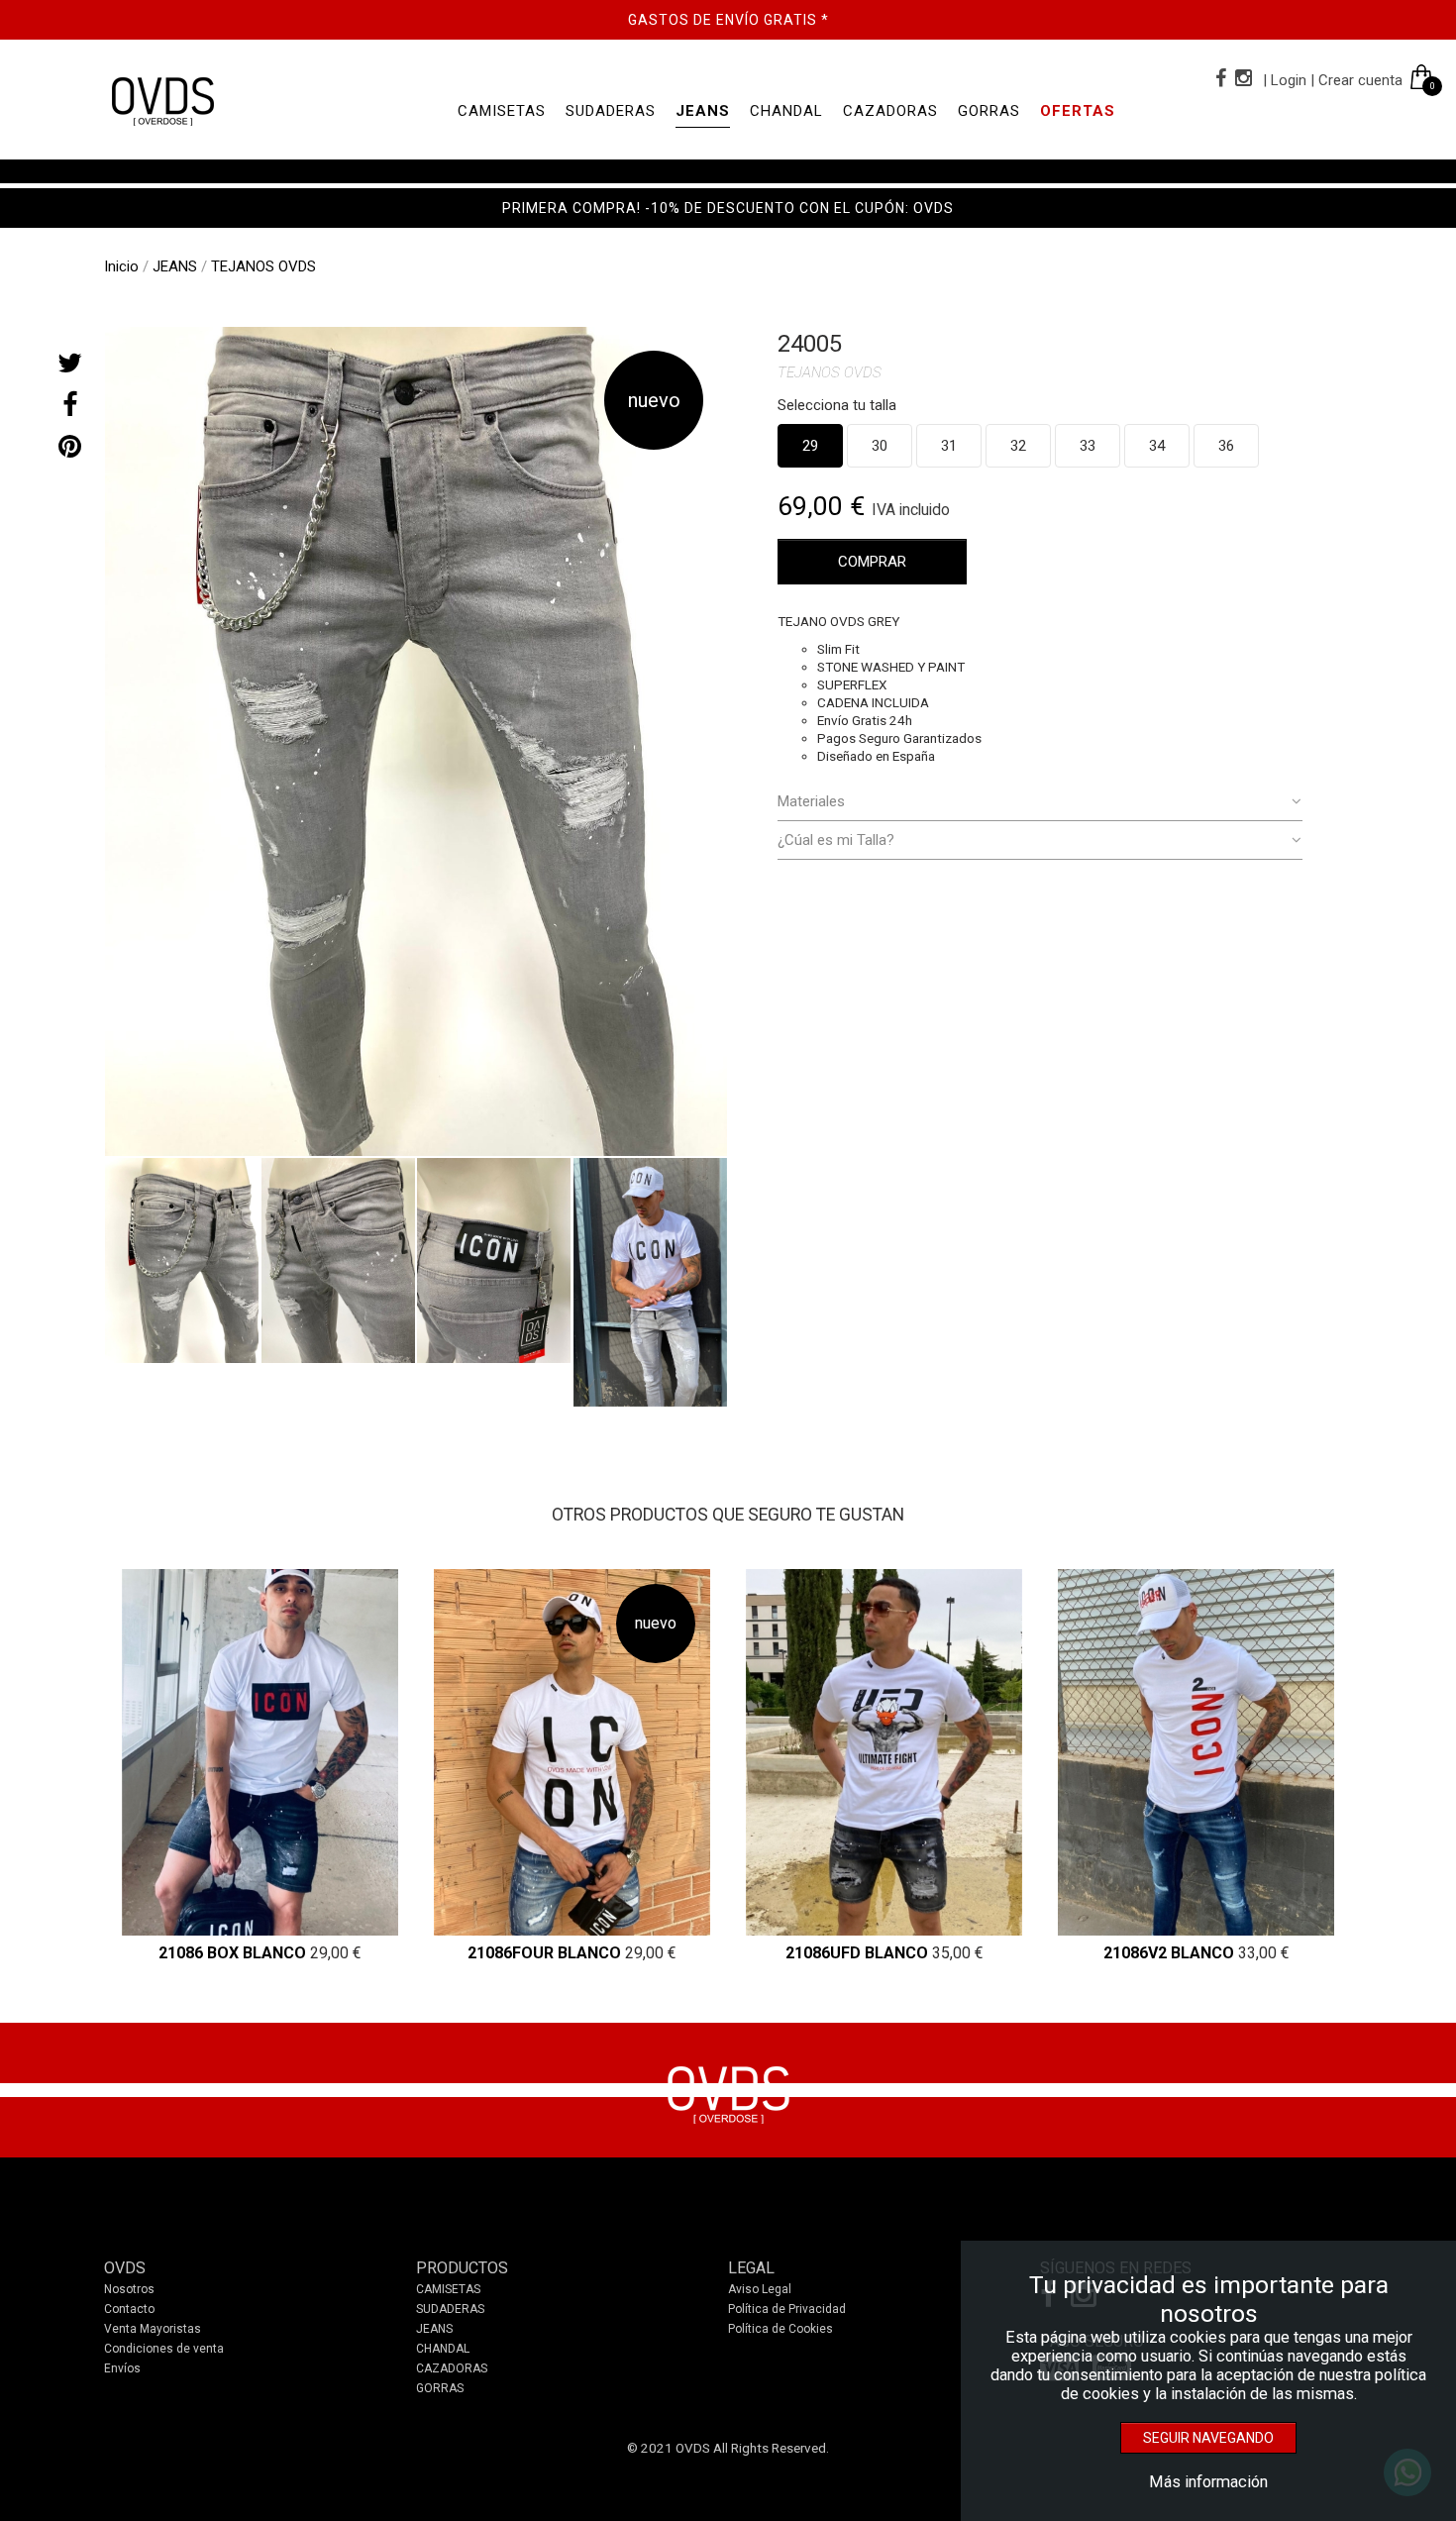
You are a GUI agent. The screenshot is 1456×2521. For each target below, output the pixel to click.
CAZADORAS (890, 111)
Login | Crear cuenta (1337, 80)
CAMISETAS (502, 111)
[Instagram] (1242, 78)
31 (949, 446)
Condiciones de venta (164, 2349)
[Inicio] (162, 100)
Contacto (129, 2309)
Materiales (811, 801)
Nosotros (129, 2289)
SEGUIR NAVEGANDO (1208, 2438)
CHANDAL (786, 111)
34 (1157, 446)
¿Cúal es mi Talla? (836, 840)
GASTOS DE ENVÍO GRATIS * (728, 20)
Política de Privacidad (787, 2309)
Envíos (122, 2368)
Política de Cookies (780, 2329)
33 (1088, 446)
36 (1226, 446)
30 (880, 446)
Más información (1208, 2482)
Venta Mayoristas (153, 2329)
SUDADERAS (611, 111)
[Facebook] (1219, 78)
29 (810, 446)
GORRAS (989, 111)
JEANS (703, 111)
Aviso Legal (760, 2289)
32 (1018, 446)
